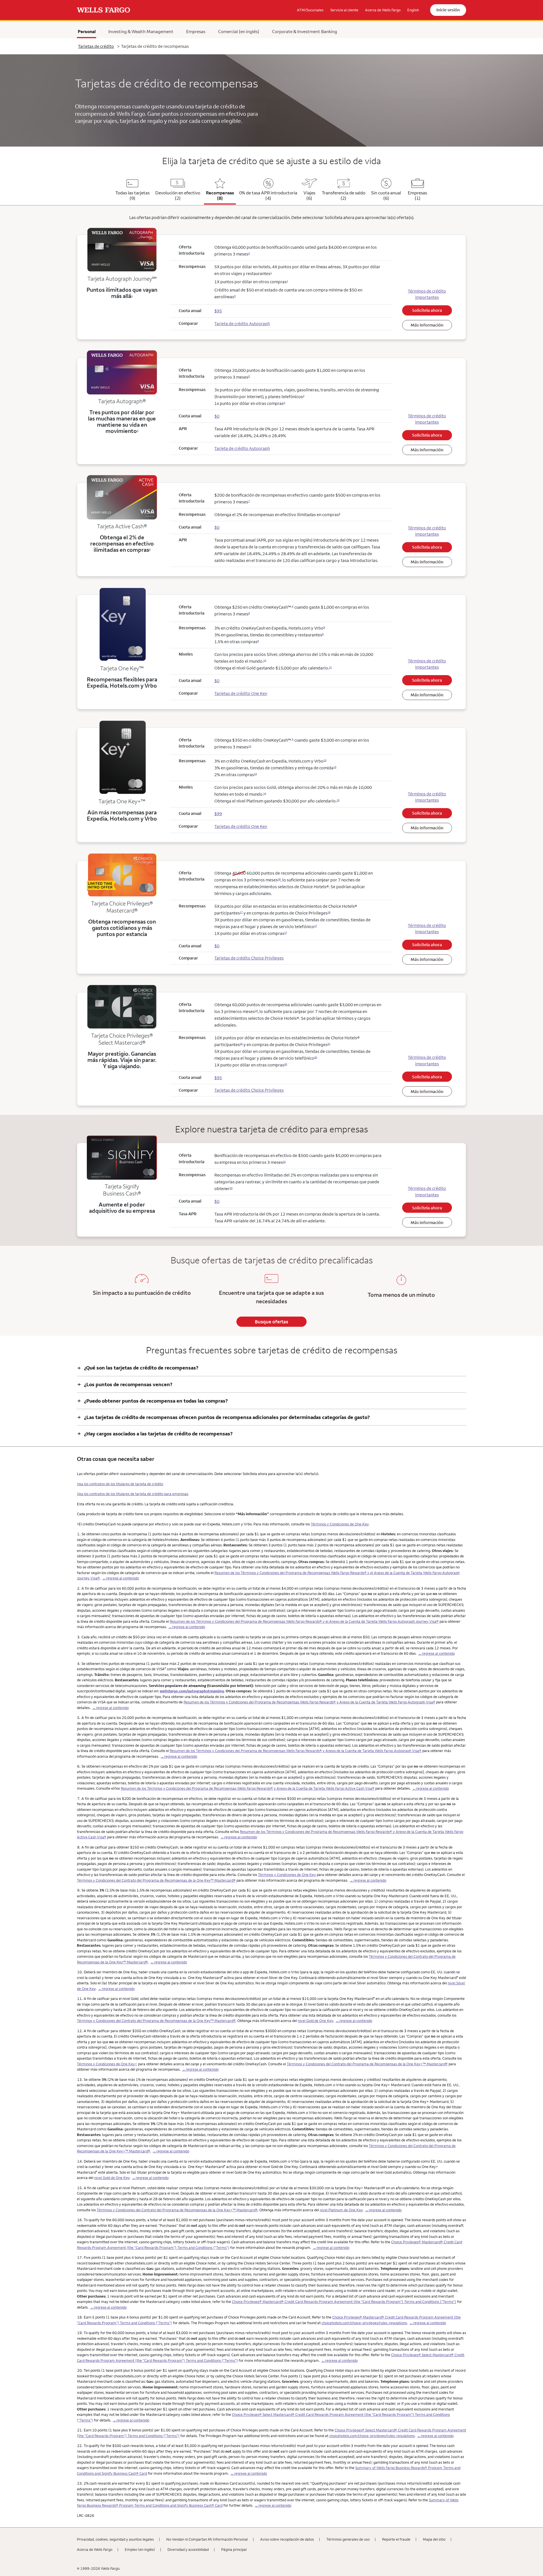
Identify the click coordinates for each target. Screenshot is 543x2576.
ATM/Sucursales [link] (310, 10)
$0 (217, 946)
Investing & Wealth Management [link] (141, 31)
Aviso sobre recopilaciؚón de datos (287, 2539)
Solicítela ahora (427, 310)
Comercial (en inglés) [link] (239, 31)
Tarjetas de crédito (96, 46)
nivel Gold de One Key (315, 2021)
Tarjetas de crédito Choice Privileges (249, 958)
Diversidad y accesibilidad (188, 2549)
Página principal (234, 2549)
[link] (104, 10)
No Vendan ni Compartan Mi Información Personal (207, 2539)
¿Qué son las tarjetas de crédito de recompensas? (138, 1368)
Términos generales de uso (348, 2539)
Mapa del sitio (434, 2539)
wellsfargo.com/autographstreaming (192, 1691)
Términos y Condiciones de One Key (340, 1524)
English (413, 10)
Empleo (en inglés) (140, 2549)
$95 (218, 1078)
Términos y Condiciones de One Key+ (107, 2064)
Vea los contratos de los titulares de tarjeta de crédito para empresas (133, 1494)
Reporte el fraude (396, 2539)
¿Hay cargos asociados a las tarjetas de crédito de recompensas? (155, 1434)
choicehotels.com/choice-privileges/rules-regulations (364, 2323)
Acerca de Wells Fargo (95, 2549)
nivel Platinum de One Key (341, 2210)
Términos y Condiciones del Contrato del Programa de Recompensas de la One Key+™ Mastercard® (367, 2064)
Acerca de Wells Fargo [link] (383, 10)
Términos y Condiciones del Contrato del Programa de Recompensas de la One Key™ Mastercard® (156, 1880)
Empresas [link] (196, 31)
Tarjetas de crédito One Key (241, 693)
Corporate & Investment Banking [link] (305, 31)
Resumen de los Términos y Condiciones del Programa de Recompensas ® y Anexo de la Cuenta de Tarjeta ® (248, 1788)
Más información (427, 325)
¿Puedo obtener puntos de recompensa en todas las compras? (152, 1401)
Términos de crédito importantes (427, 294)
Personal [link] (87, 31)
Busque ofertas (271, 1322)
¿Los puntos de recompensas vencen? (125, 1384)
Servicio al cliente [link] (344, 10)
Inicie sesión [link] (448, 10)
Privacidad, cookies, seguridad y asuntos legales (115, 2539)
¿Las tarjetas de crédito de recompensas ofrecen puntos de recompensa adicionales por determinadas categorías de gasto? (223, 1417)
